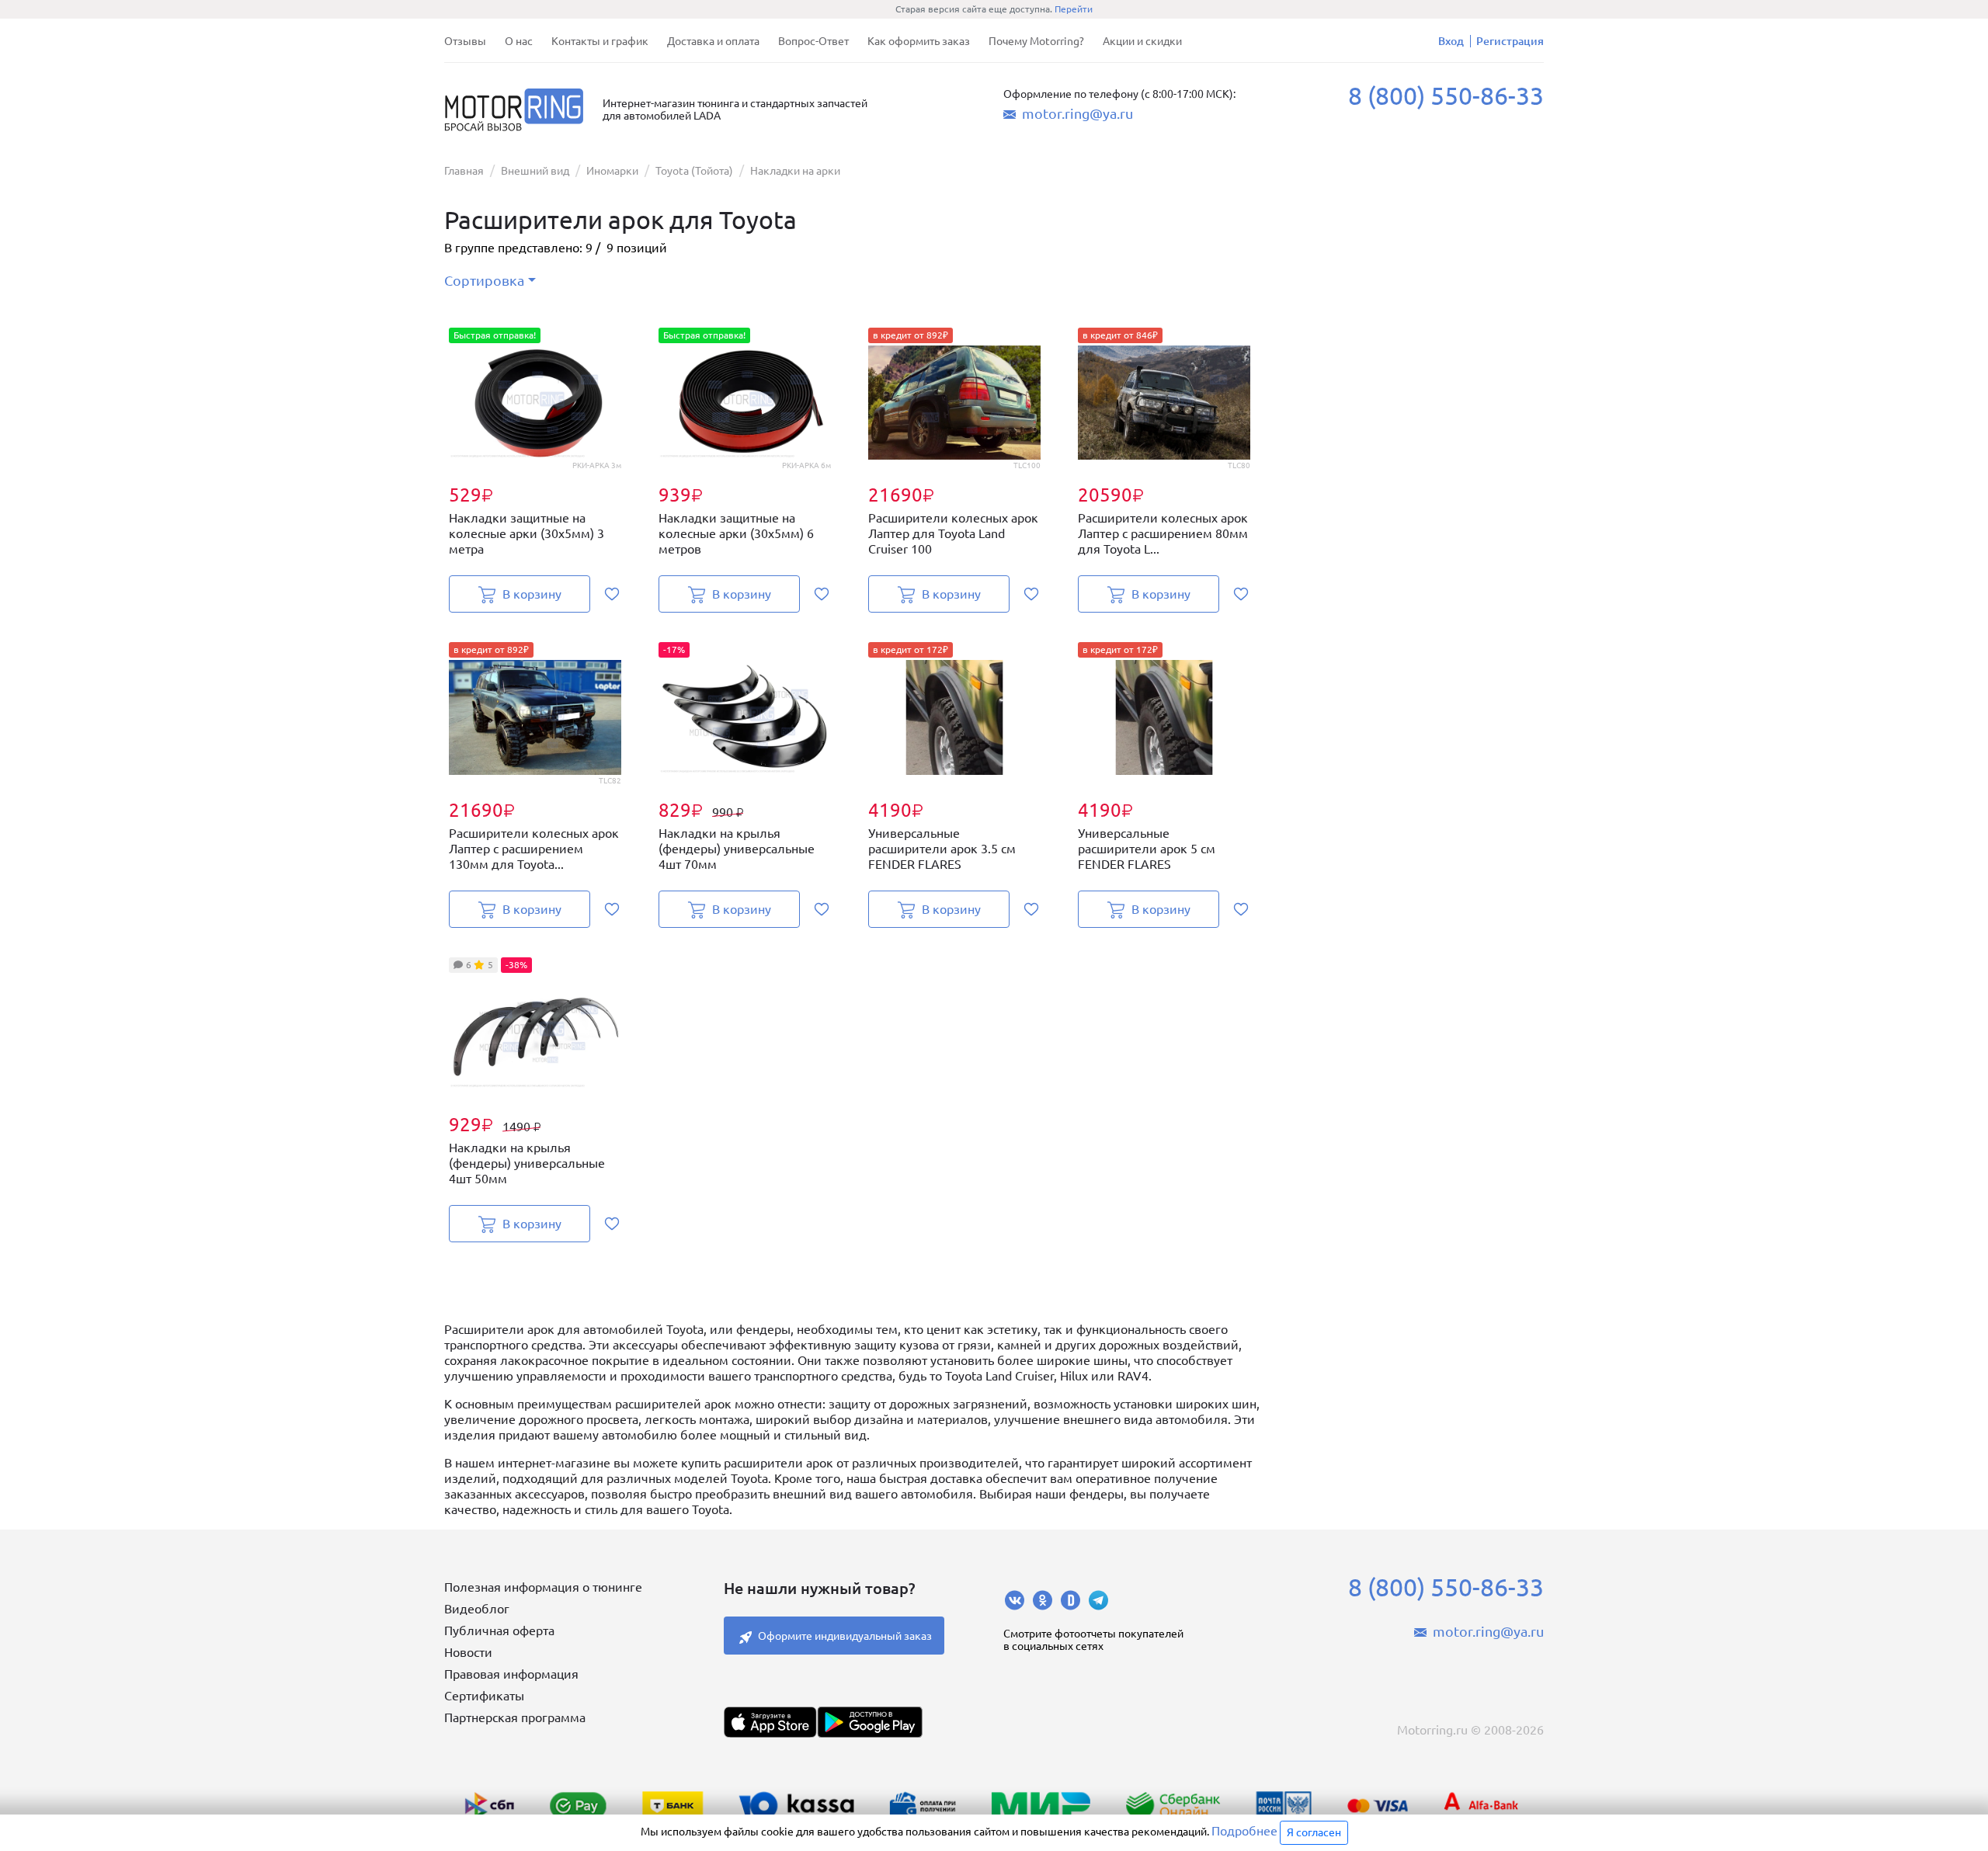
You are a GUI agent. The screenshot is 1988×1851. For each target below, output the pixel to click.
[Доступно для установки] (870, 1722)
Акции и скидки (1142, 41)
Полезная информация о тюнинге (543, 1587)
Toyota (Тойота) (694, 171)
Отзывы (465, 41)
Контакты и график (600, 41)
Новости (468, 1652)
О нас (519, 41)
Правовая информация (511, 1674)
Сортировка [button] (484, 280)
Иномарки (612, 171)
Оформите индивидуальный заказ (845, 1636)
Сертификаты (484, 1696)
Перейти (1074, 9)
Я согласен (1314, 1832)
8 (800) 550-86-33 (1446, 96)
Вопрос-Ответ (813, 41)
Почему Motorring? (1036, 41)
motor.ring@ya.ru (1077, 113)
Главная (464, 171)
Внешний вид (535, 171)
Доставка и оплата (713, 41)
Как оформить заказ (919, 41)
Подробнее (1244, 1831)
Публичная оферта (499, 1630)
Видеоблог (477, 1609)
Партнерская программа (515, 1717)
